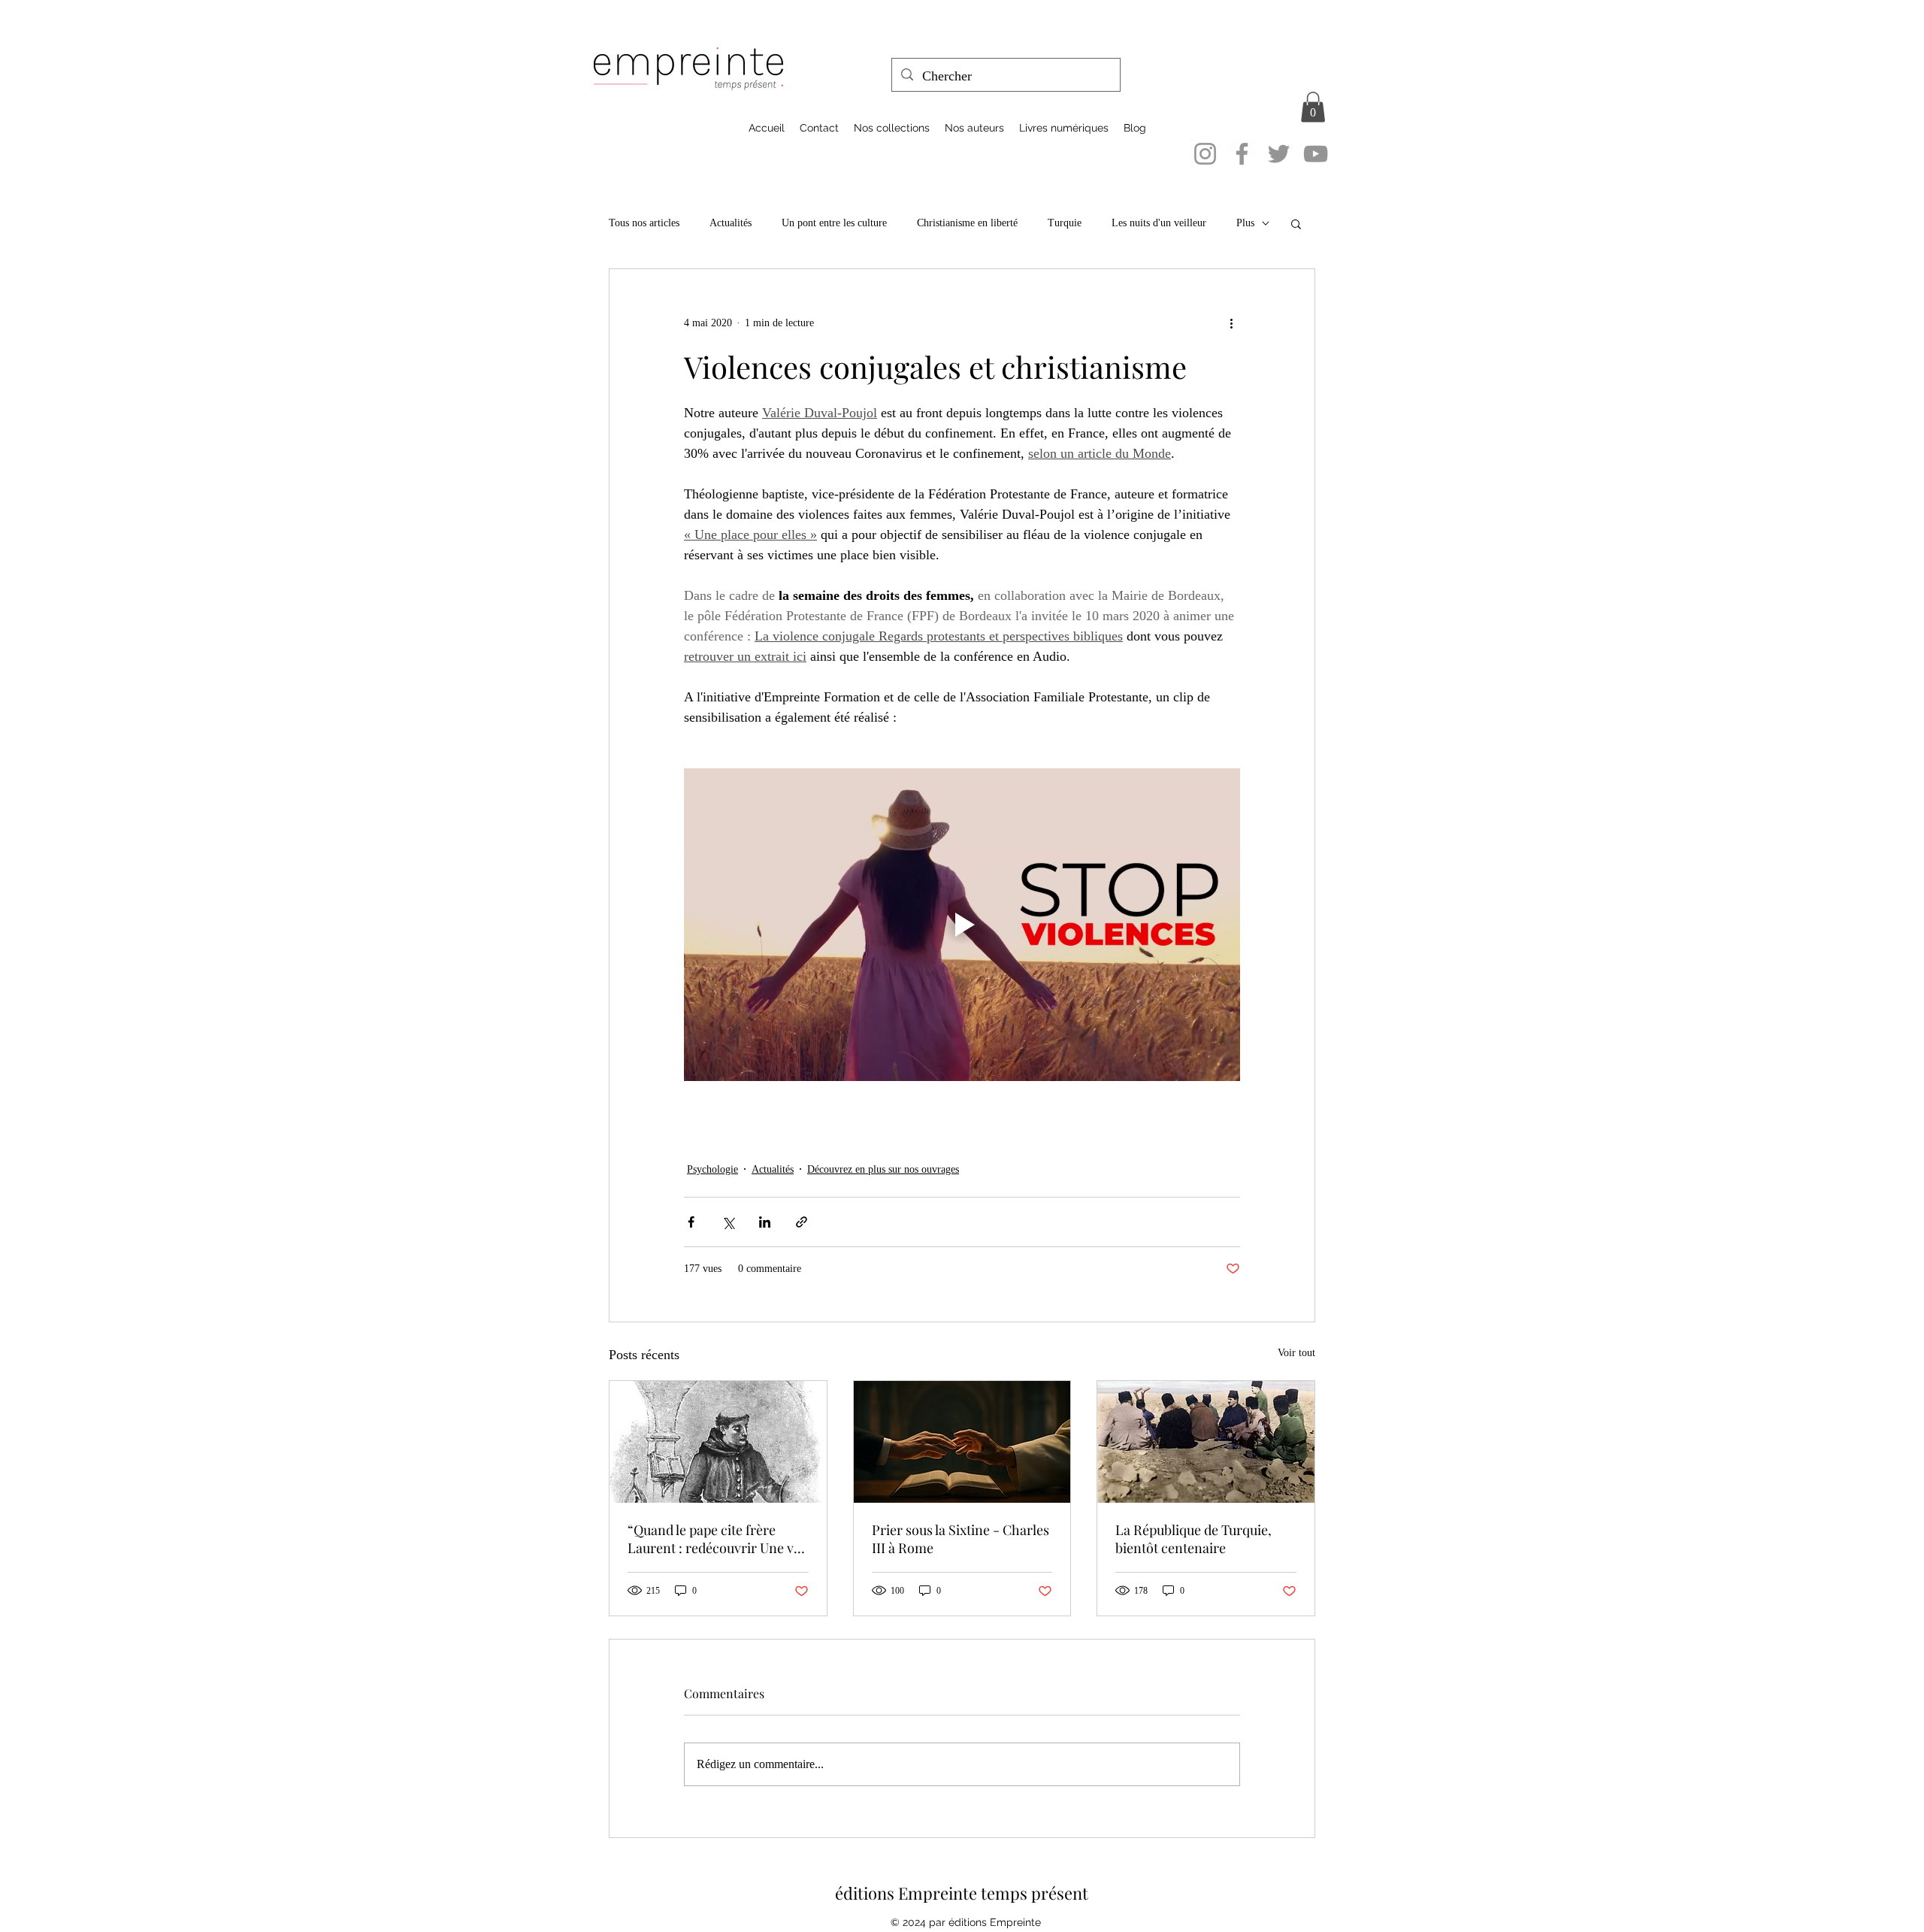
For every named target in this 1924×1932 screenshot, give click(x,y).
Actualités (731, 223)
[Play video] (962, 925)
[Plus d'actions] (1231, 323)
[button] (1313, 107)
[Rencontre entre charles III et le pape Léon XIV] (962, 1442)
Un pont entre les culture (834, 223)
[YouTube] (1316, 154)
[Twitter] (1279, 154)
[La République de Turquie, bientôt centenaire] (1206, 1442)
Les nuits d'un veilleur (1159, 223)
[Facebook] (1242, 154)
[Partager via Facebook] (691, 1222)
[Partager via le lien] (802, 1222)
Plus (1245, 223)
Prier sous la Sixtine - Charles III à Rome (960, 1539)
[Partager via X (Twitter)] (728, 1222)
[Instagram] (1205, 154)
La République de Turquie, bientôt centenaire (1193, 1539)
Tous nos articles (644, 223)
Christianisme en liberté (967, 223)
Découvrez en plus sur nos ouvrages (883, 1169)
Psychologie (712, 1169)
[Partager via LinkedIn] (765, 1222)
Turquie (1065, 223)
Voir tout (1296, 1353)
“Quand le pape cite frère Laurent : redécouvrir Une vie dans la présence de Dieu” (716, 1539)
